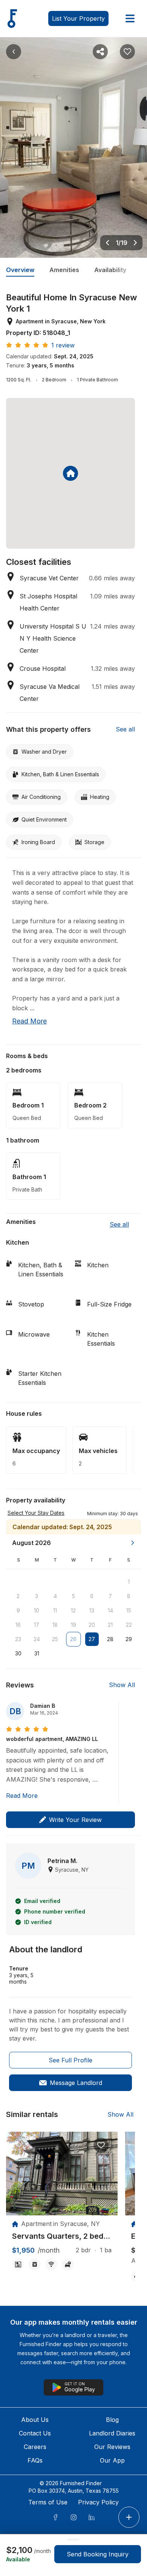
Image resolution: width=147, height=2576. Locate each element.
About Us (35, 2420)
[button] (113, 1513)
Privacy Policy (98, 2502)
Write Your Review (75, 1820)
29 (129, 1639)
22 (129, 1625)
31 (37, 1653)
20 (92, 1625)
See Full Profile (70, 2060)
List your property (78, 18)
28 (110, 1639)
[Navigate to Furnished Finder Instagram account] (73, 2517)
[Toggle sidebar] (130, 18)
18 (55, 1625)
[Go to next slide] (135, 243)
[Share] (100, 52)
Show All (122, 1685)
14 (110, 1610)
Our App (112, 2460)
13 (92, 1610)
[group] (62, 2236)
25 (55, 1639)
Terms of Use (48, 2502)
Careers (35, 2447)
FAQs (35, 2460)
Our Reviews (112, 2447)
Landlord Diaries (112, 2433)
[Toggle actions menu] (129, 2517)
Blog (112, 2420)
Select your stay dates (36, 1513)
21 (110, 1625)
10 (37, 1610)
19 (73, 1625)
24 (37, 1639)
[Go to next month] (133, 1543)
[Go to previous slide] (107, 243)
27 (92, 1639)
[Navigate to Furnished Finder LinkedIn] (92, 2517)
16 (18, 1625)
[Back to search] (14, 52)
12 (73, 1610)
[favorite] (101, 2145)
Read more (29, 1021)
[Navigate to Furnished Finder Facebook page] (55, 2517)
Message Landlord (76, 2083)
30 (18, 1653)
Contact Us (35, 2433)
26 (73, 1639)
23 (18, 1639)
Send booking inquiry (98, 2554)
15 (129, 1610)
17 (37, 1625)
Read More (22, 1796)
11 (55, 1610)
